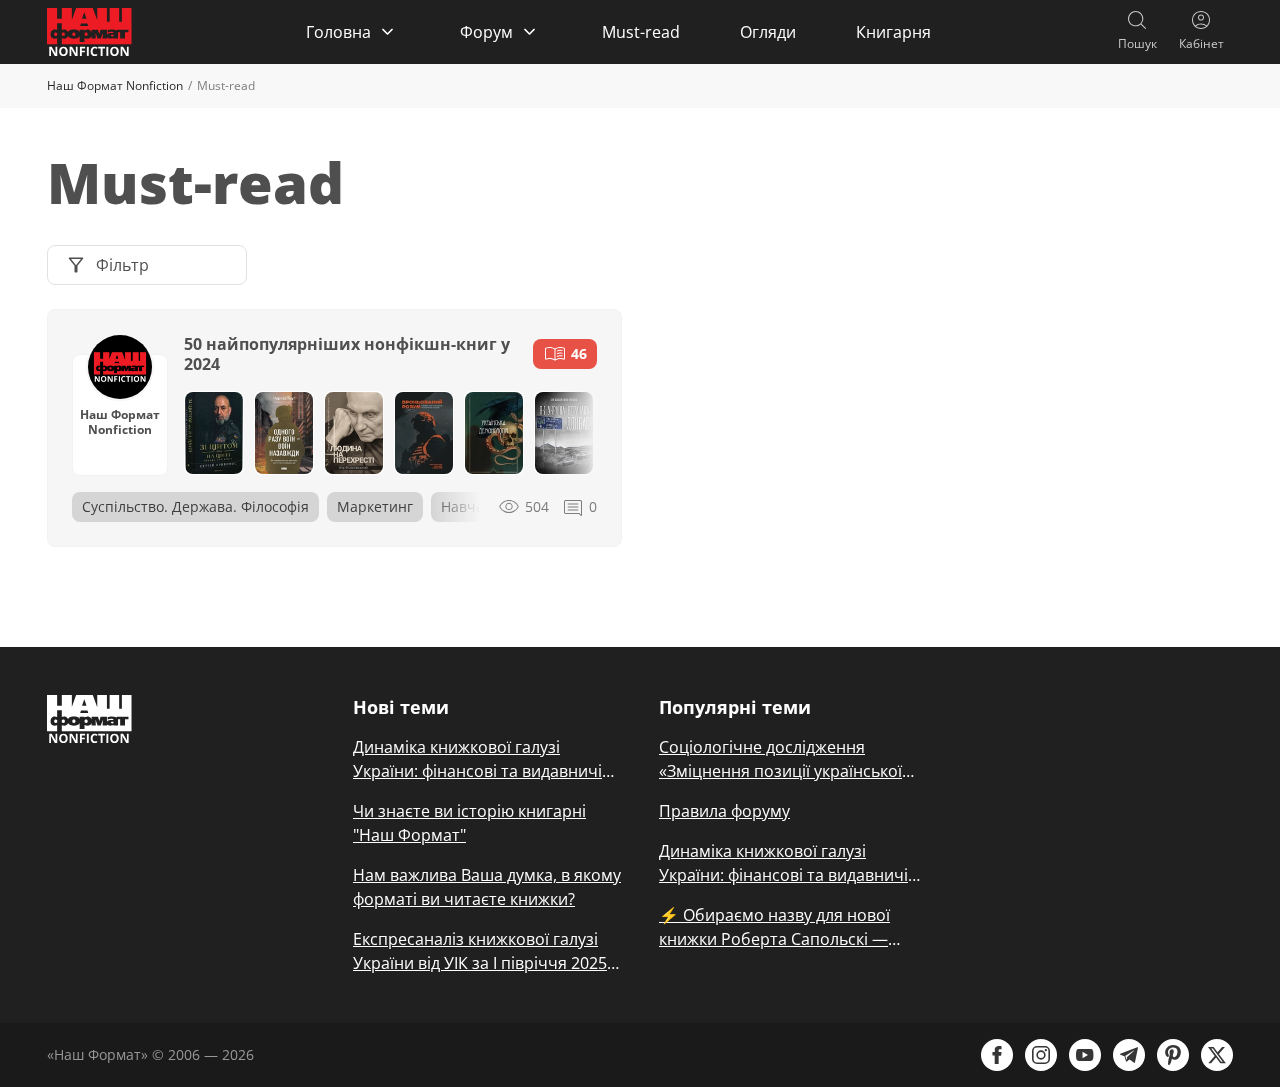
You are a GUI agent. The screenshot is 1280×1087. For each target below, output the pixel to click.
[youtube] (1085, 1055)
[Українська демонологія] (494, 433)
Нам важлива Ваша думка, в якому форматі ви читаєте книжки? (487, 887)
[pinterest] (1173, 1055)
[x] (1217, 1055)
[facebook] (997, 1055)
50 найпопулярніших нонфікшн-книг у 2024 (347, 354)
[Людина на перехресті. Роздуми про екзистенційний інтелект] (354, 433)
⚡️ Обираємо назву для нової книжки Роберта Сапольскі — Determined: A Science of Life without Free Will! (774, 927)
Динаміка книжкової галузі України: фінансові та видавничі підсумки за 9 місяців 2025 (477, 759)
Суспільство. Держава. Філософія (195, 506)
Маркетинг (375, 506)
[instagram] (1041, 1055)
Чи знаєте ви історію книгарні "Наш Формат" (469, 823)
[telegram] (1129, 1055)
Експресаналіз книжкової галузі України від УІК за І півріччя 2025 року (480, 951)
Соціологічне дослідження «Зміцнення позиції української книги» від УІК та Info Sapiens (780, 759)
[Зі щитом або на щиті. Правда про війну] (214, 433)
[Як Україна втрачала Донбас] (564, 433)
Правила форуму (724, 811)
